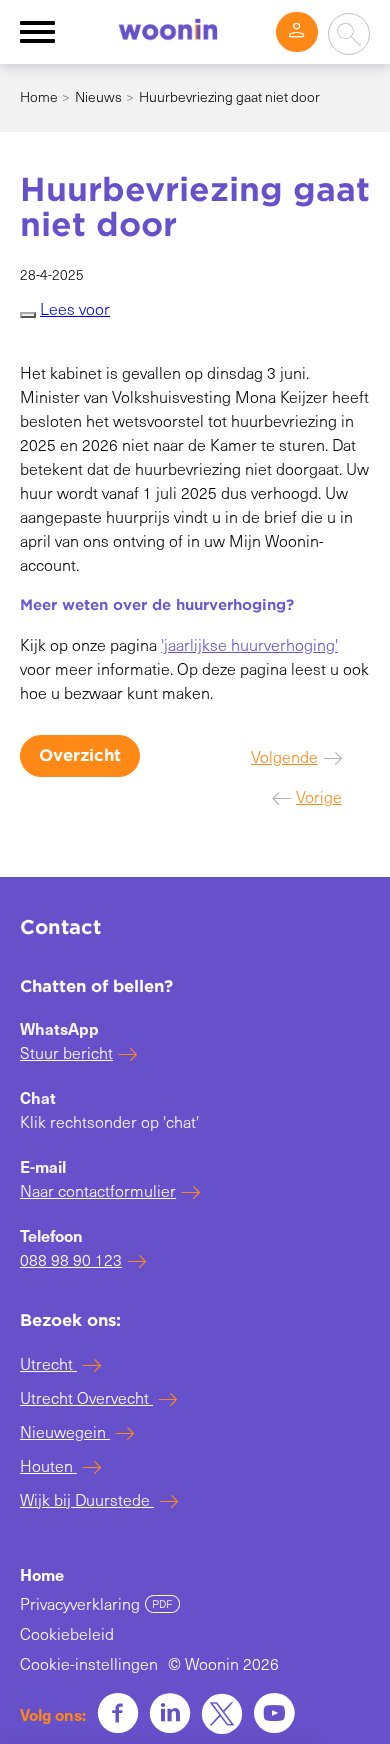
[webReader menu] (28, 315)
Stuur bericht (66, 1052)
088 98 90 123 (71, 1259)
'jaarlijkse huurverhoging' (249, 644)
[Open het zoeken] (349, 34)
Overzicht (80, 755)
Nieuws (98, 96)
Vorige (319, 796)
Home (39, 96)
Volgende (284, 756)
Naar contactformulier (98, 1190)
